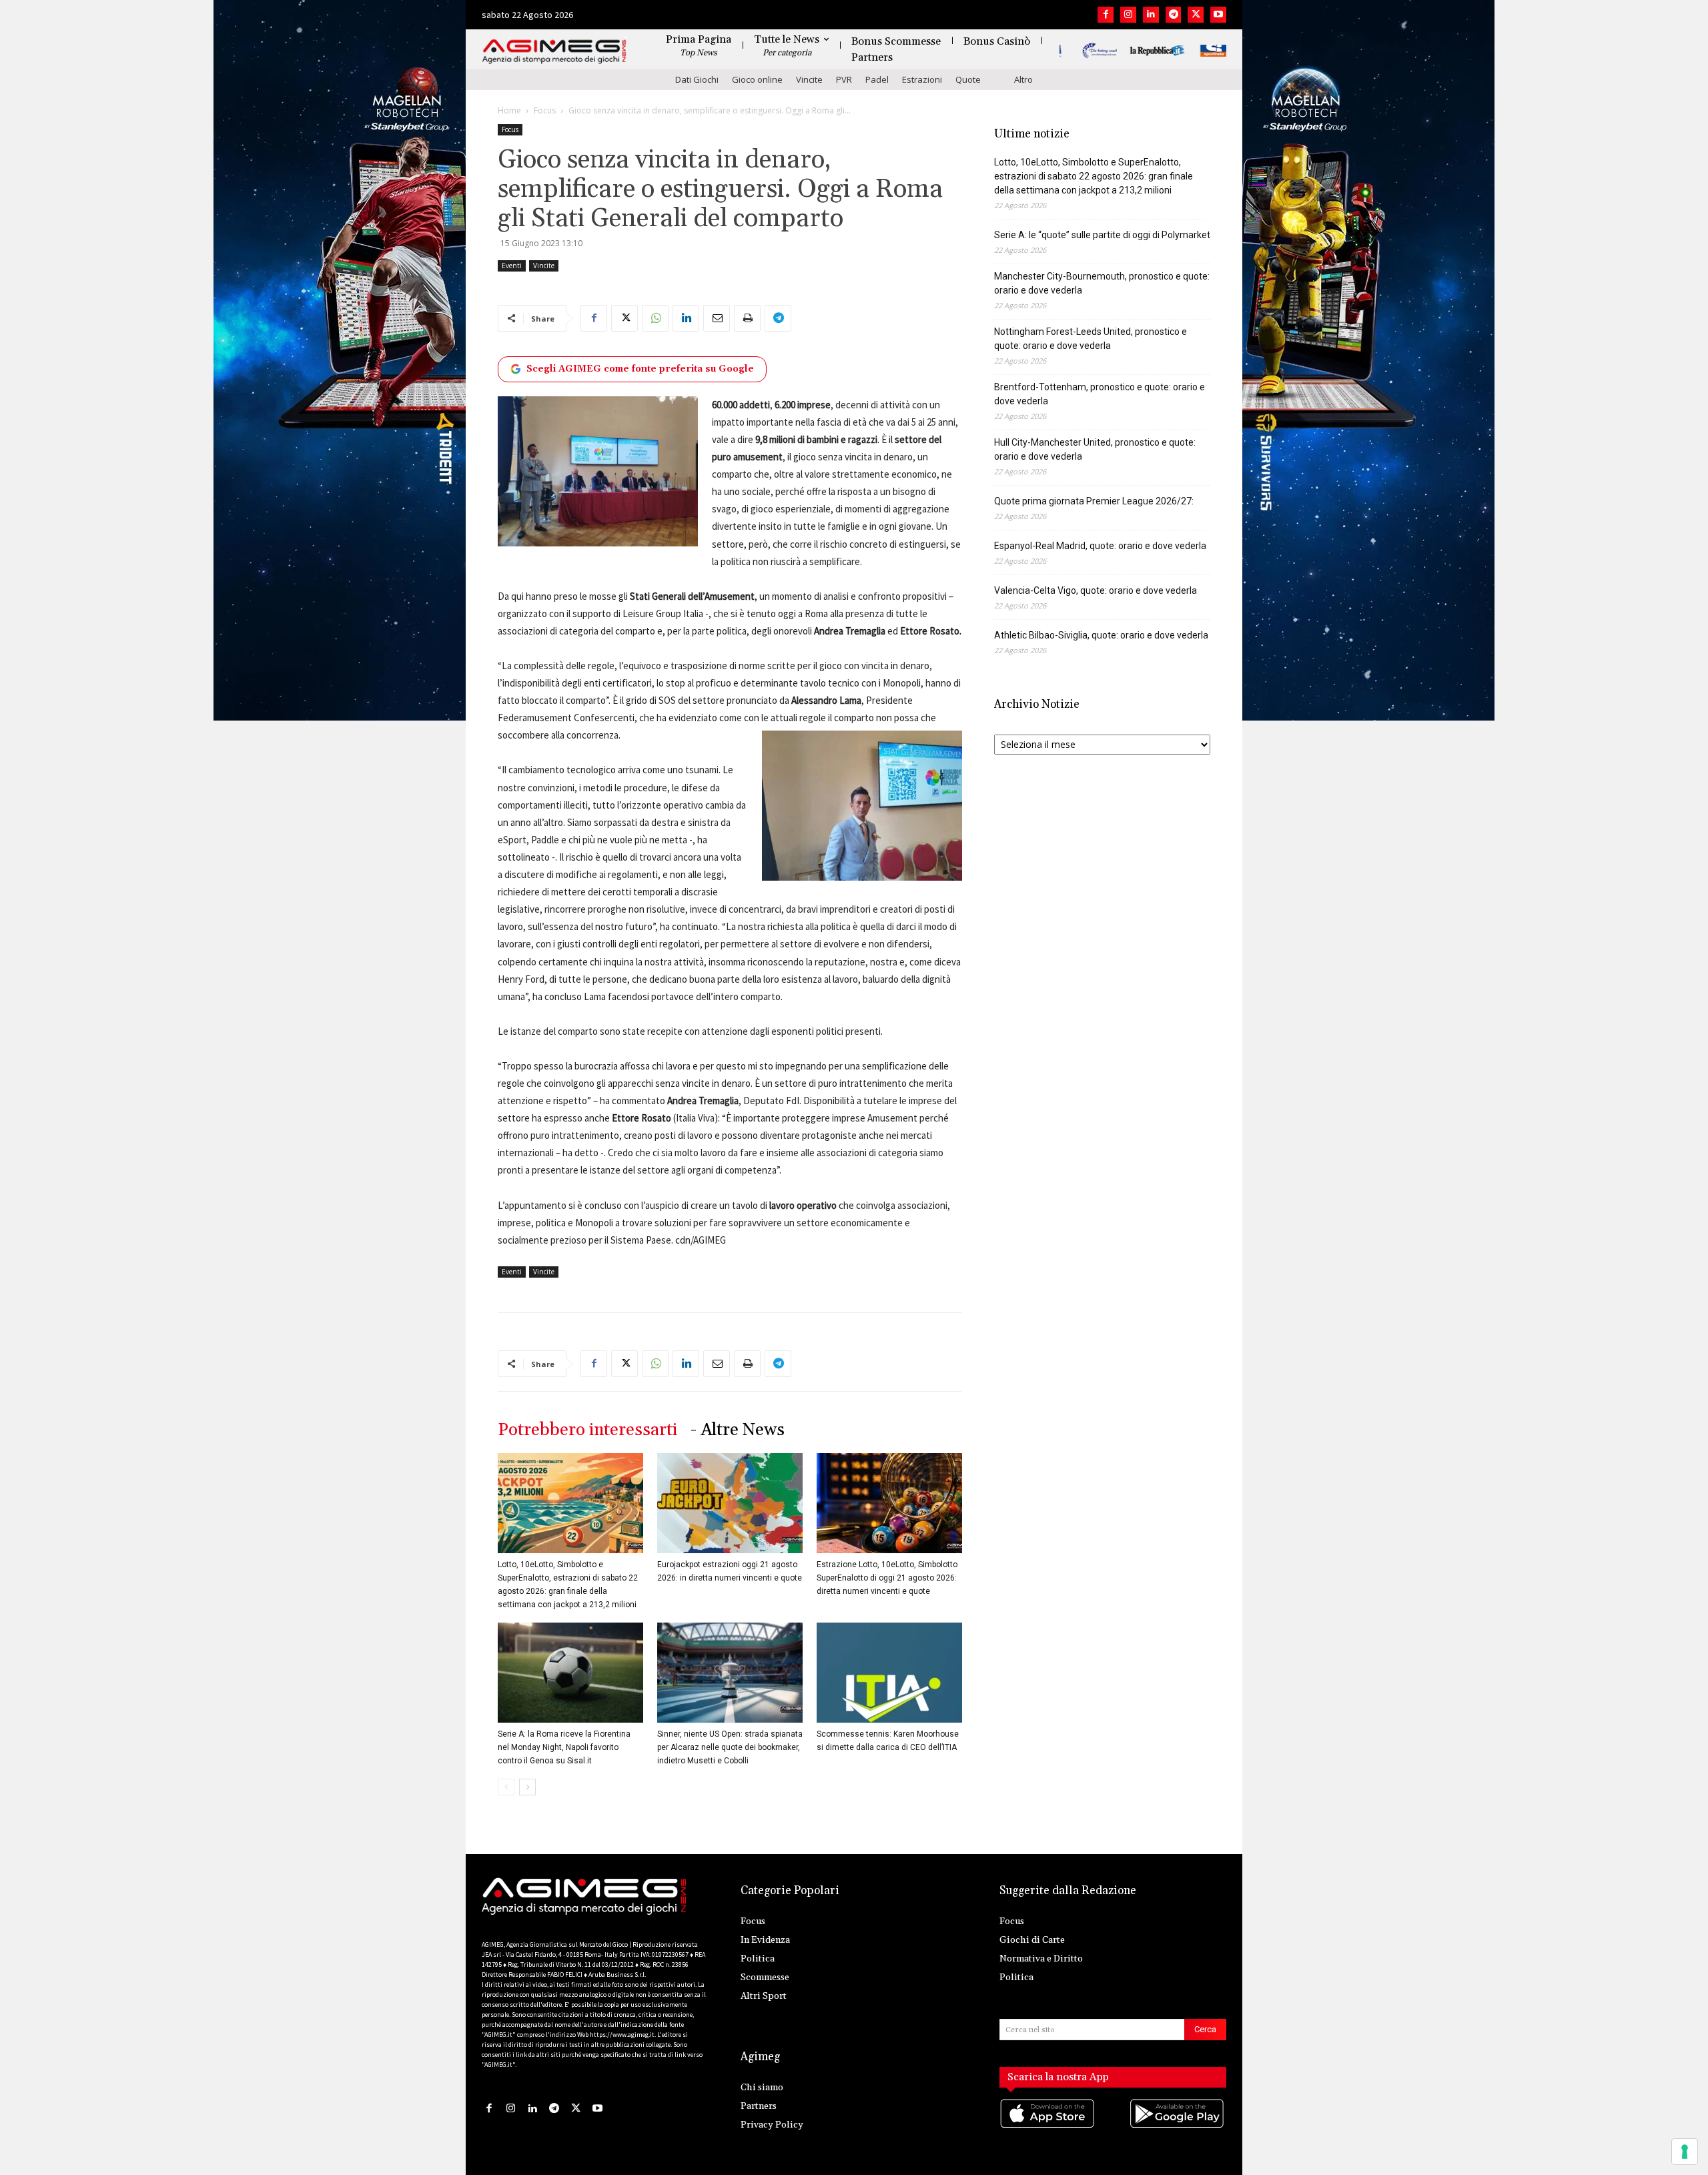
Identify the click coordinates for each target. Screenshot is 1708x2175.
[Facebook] (1106, 15)
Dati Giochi (697, 79)
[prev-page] (506, 1787)
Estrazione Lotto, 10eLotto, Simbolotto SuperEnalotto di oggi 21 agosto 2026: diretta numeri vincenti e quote (887, 1578)
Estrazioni (922, 79)
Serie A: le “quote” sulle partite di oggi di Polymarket (1102, 235)
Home (509, 110)
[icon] (1048, 2127)
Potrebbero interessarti (587, 1430)
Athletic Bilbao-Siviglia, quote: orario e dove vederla (1101, 635)
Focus (545, 110)
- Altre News (738, 1430)
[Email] (717, 318)
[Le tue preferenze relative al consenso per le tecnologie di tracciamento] (1685, 2152)
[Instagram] (1128, 15)
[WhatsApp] (655, 318)
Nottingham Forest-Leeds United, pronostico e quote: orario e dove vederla (1091, 339)
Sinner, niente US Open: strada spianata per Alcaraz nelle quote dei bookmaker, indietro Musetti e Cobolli (730, 1747)
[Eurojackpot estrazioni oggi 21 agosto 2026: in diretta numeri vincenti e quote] (730, 1503)
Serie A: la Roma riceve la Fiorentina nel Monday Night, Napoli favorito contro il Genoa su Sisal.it (564, 1747)
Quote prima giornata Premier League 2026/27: (1094, 501)
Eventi (512, 266)
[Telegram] (1174, 15)
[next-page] (527, 1787)
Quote (968, 79)
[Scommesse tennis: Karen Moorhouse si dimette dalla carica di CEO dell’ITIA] (889, 1673)
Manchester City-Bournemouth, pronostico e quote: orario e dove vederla (1102, 283)
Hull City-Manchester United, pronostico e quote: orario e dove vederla (1095, 449)
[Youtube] (1218, 15)
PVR (844, 79)
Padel (877, 79)
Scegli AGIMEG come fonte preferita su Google (640, 369)
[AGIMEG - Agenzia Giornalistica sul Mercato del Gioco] (554, 52)
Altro (1023, 79)
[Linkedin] (1151, 15)
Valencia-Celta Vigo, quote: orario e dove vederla (1096, 590)
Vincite (809, 79)
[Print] (747, 318)
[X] (1196, 15)
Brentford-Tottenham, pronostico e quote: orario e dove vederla (1100, 394)
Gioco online (757, 79)
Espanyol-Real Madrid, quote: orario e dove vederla (1100, 546)
